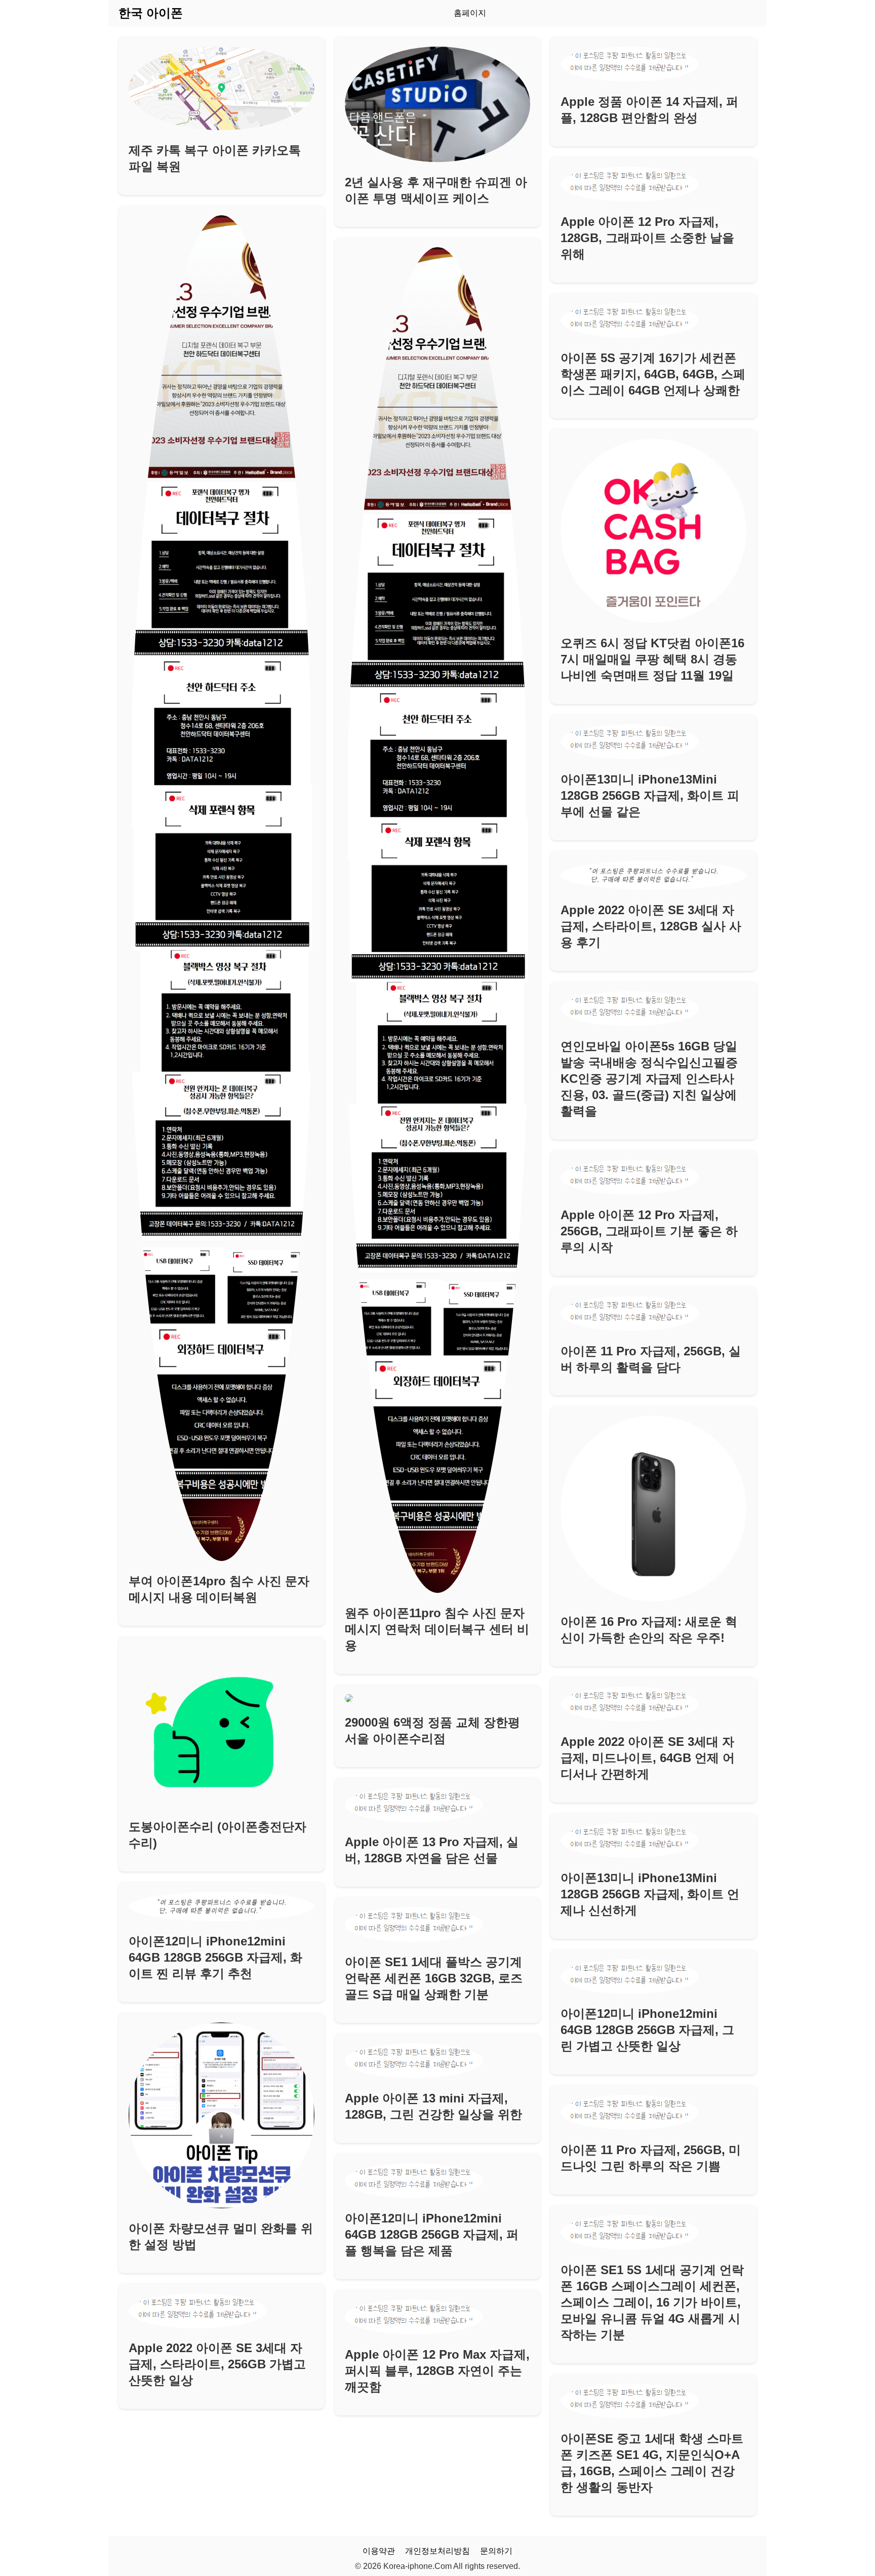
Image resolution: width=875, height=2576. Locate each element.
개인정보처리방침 (437, 2551)
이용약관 (379, 2551)
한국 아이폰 (151, 13)
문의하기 (496, 2551)
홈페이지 (470, 13)
